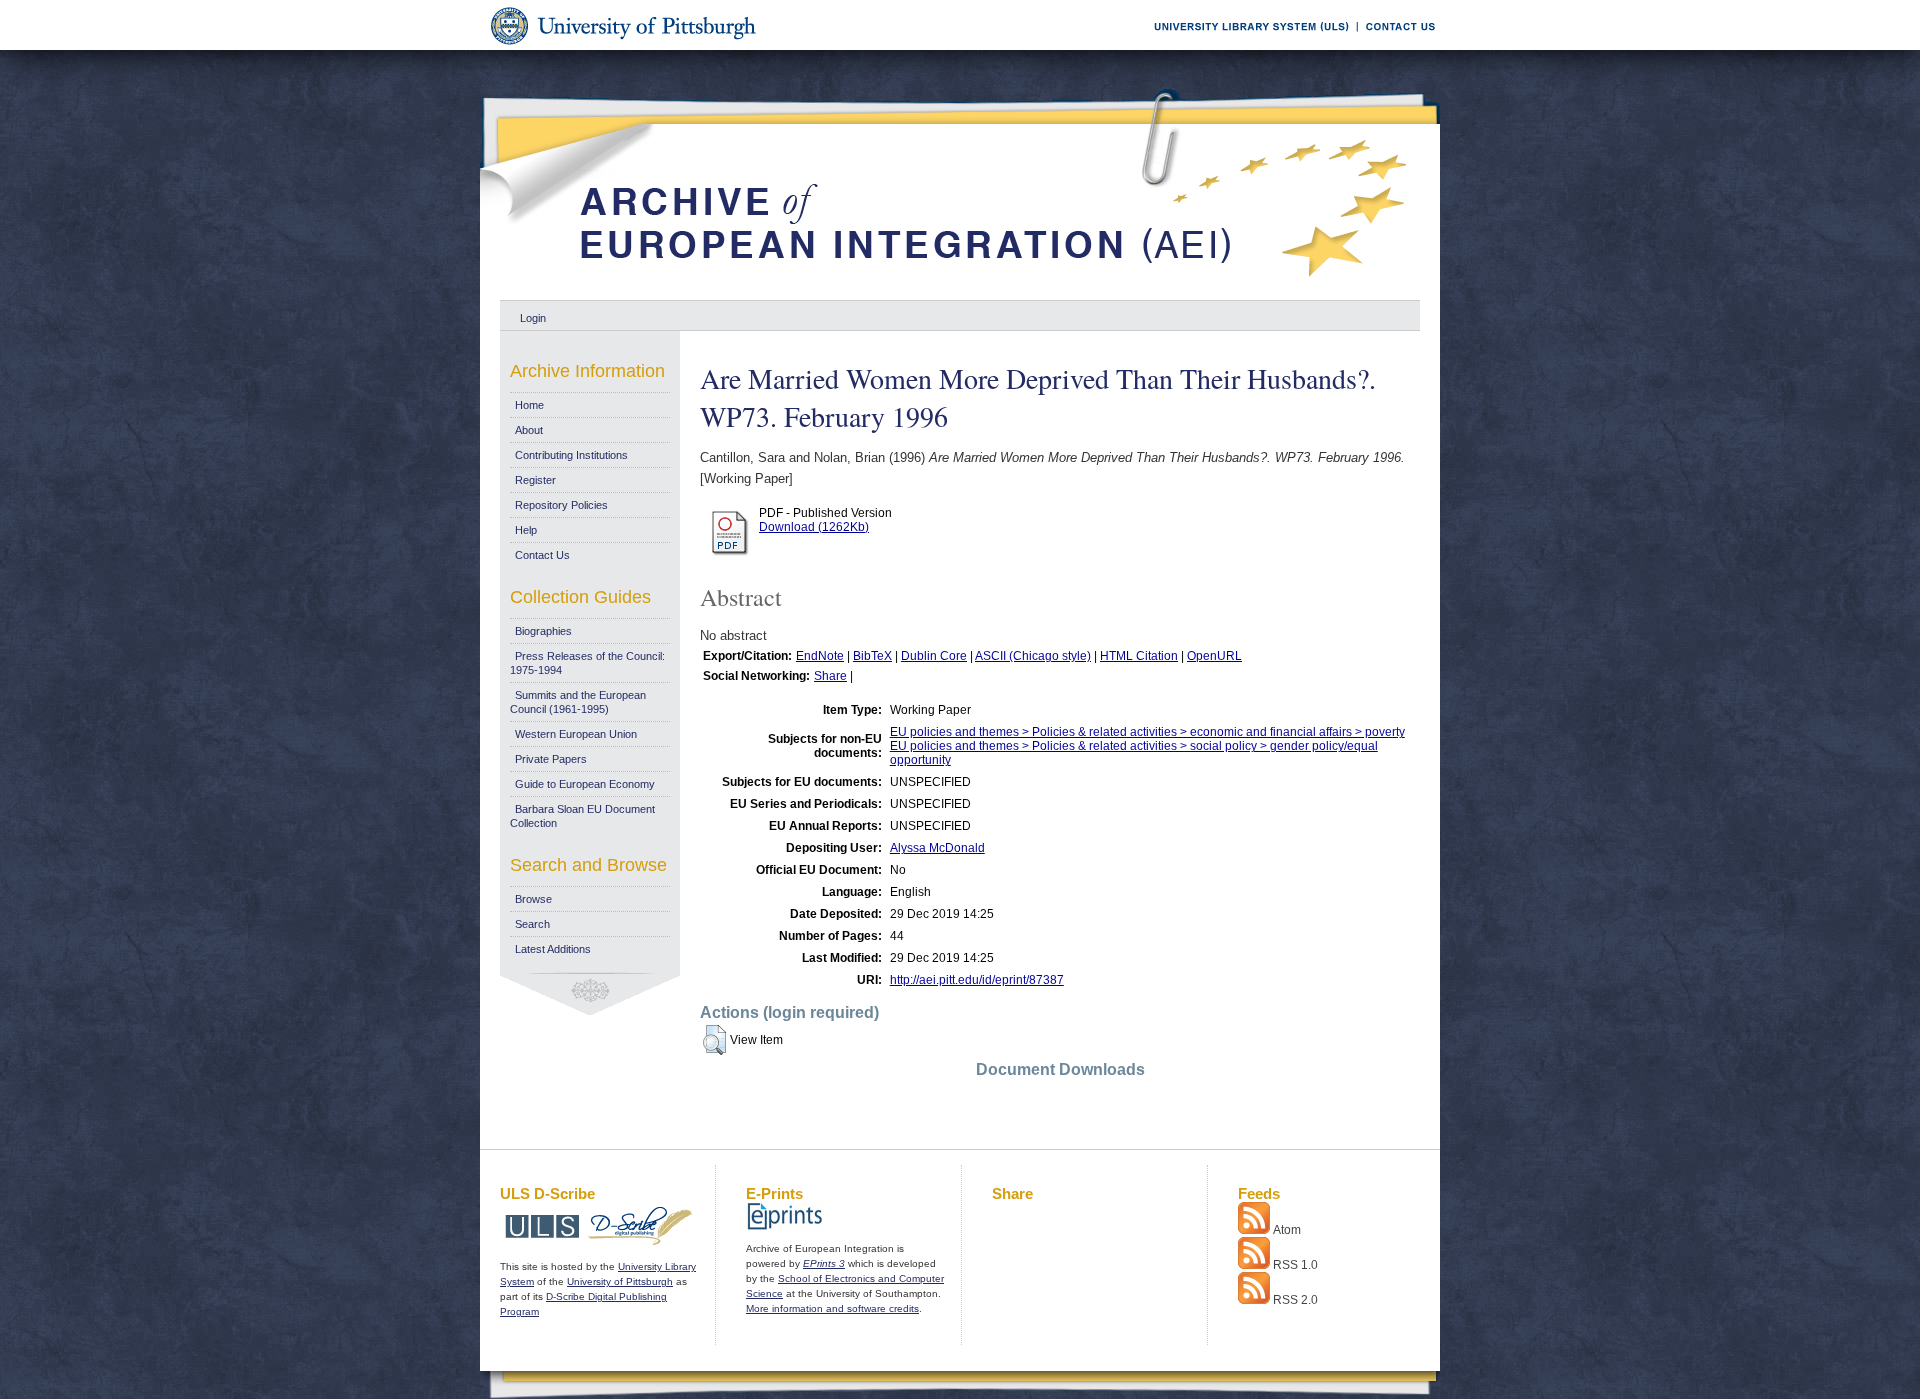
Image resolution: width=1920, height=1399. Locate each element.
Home (529, 405)
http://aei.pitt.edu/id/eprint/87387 (977, 980)
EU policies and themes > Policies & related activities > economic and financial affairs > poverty (1147, 732)
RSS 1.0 (1295, 1265)
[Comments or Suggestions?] (1396, 46)
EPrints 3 (824, 1263)
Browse (533, 899)
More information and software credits (832, 1308)
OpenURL (1214, 656)
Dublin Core (934, 656)
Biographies (543, 631)
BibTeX (872, 656)
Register (535, 480)
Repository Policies (561, 505)
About (529, 430)
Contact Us (542, 555)
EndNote (820, 656)
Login (533, 318)
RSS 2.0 (1295, 1300)
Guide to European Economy (585, 784)
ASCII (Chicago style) (1033, 656)
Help (526, 530)
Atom (1287, 1230)
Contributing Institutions (571, 455)
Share (830, 676)
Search (532, 924)
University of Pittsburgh (620, 1281)
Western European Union (576, 734)
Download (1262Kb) (814, 527)
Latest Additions (553, 949)
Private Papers (551, 759)
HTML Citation (1139, 656)
